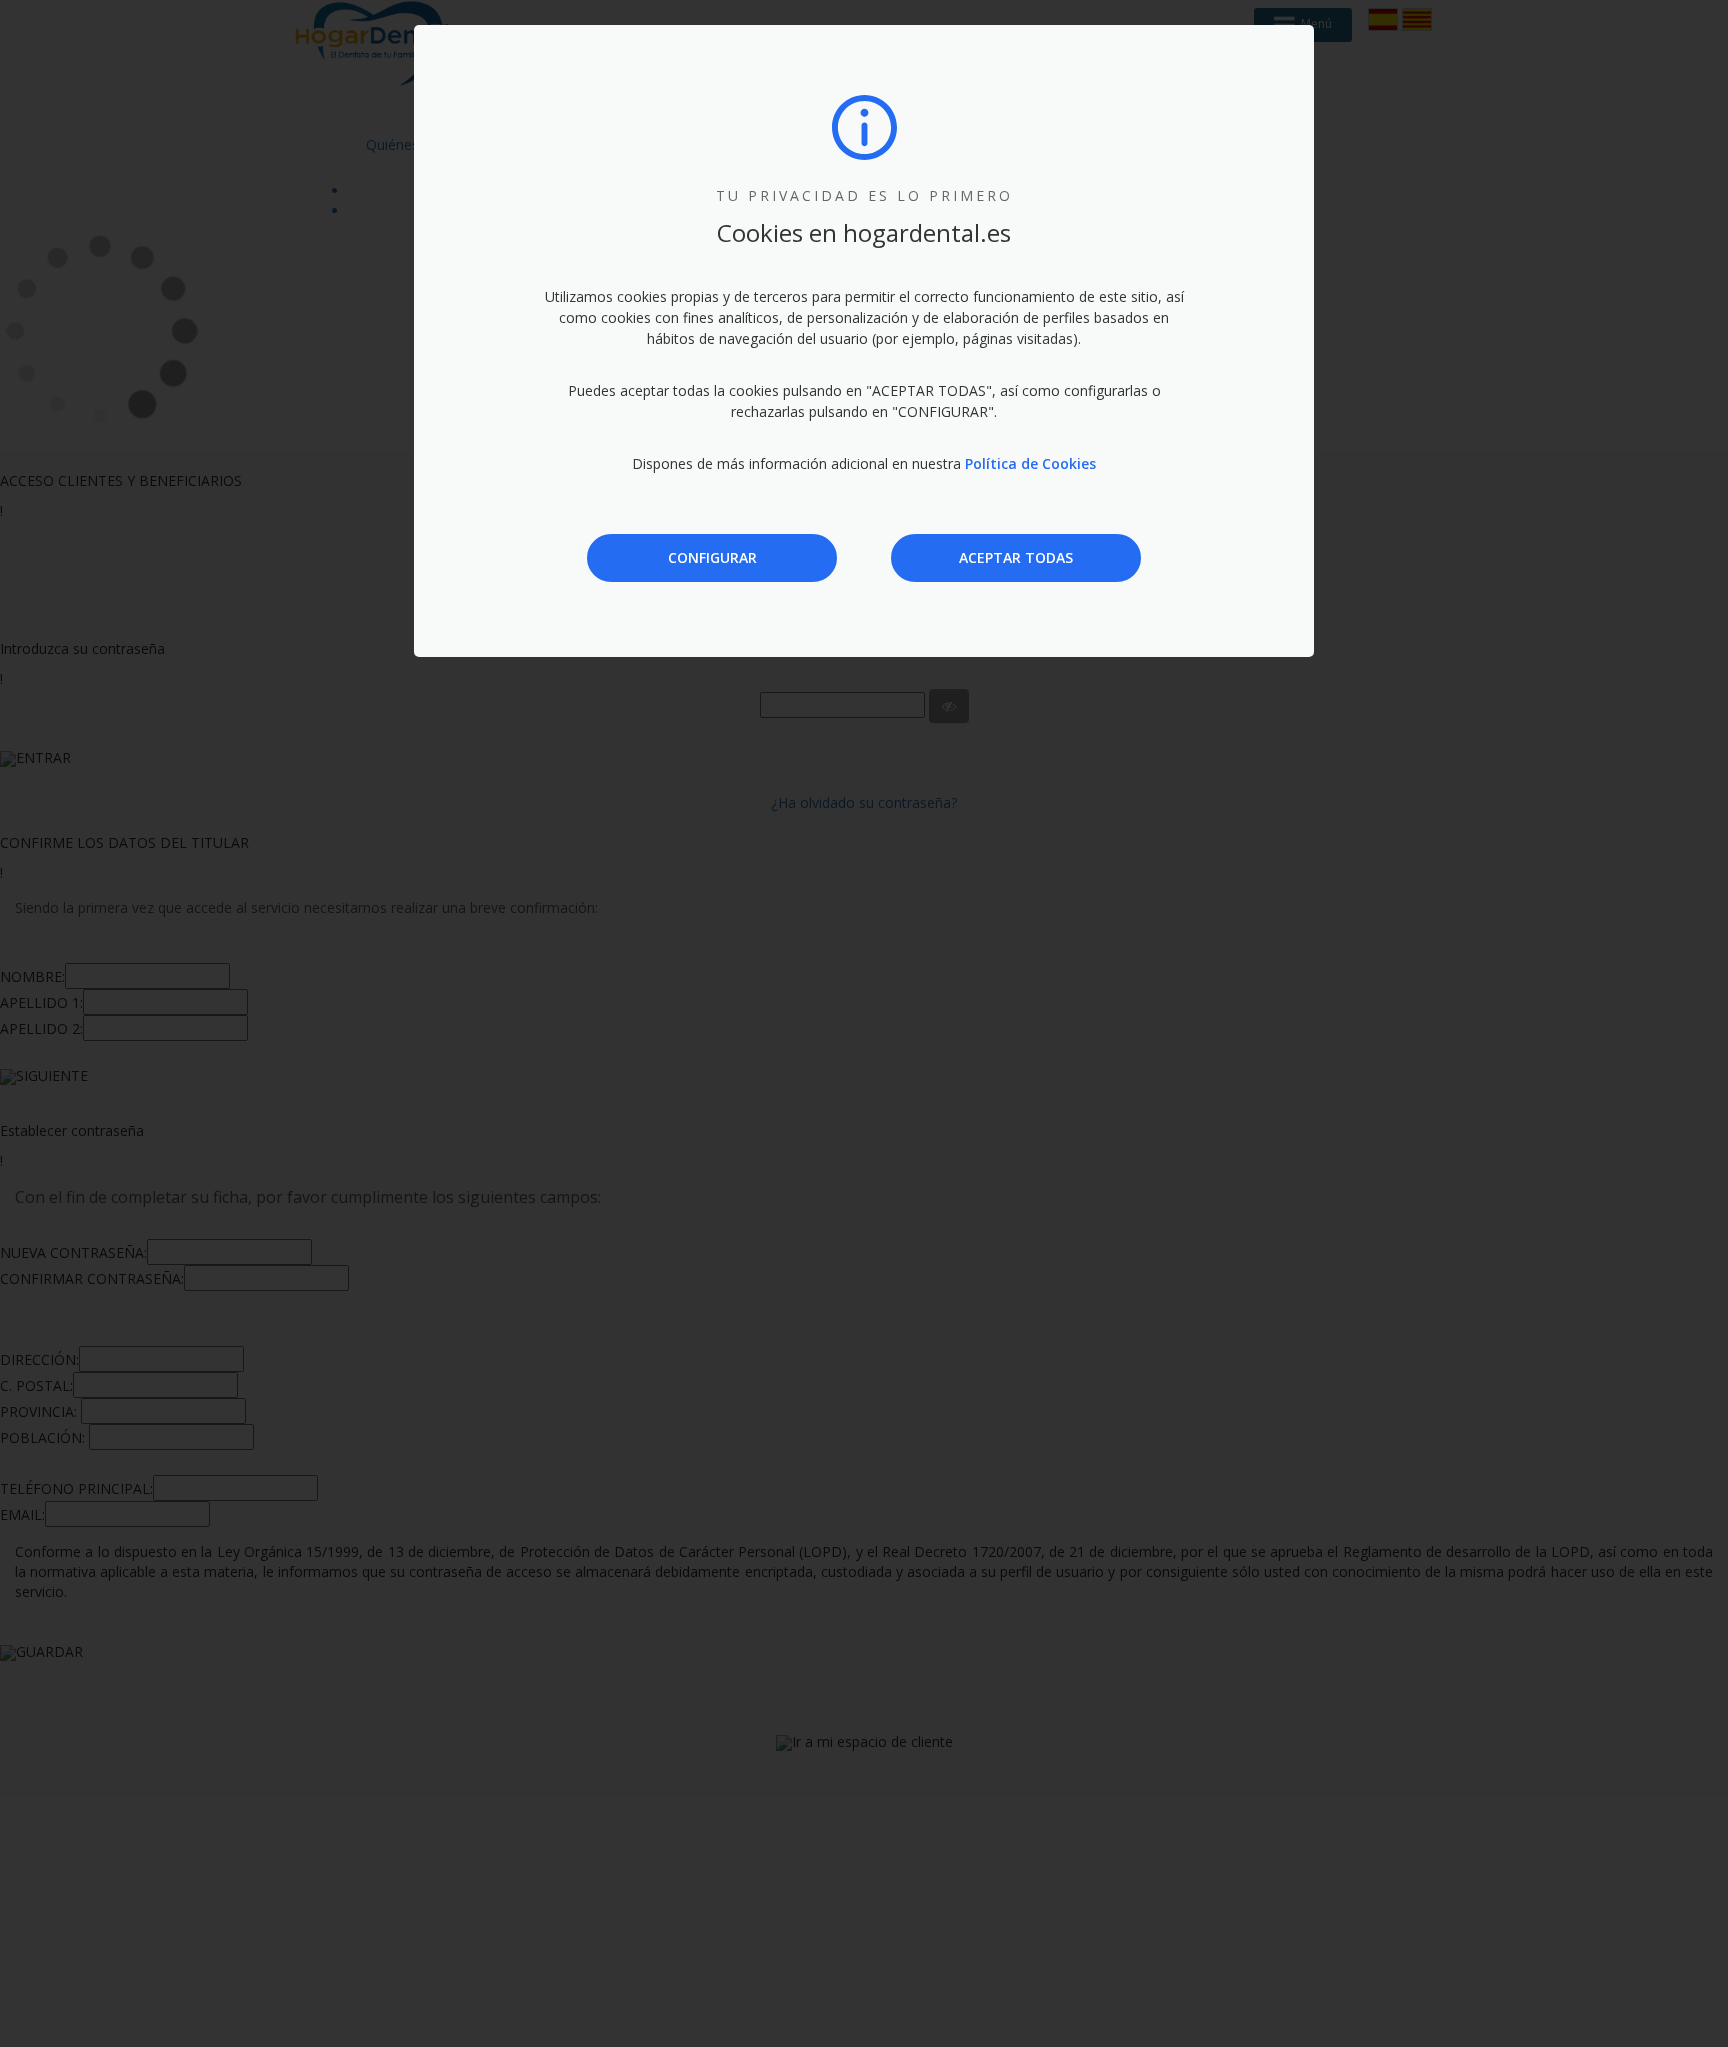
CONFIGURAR (712, 557)
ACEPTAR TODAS (1016, 557)
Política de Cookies (1030, 463)
